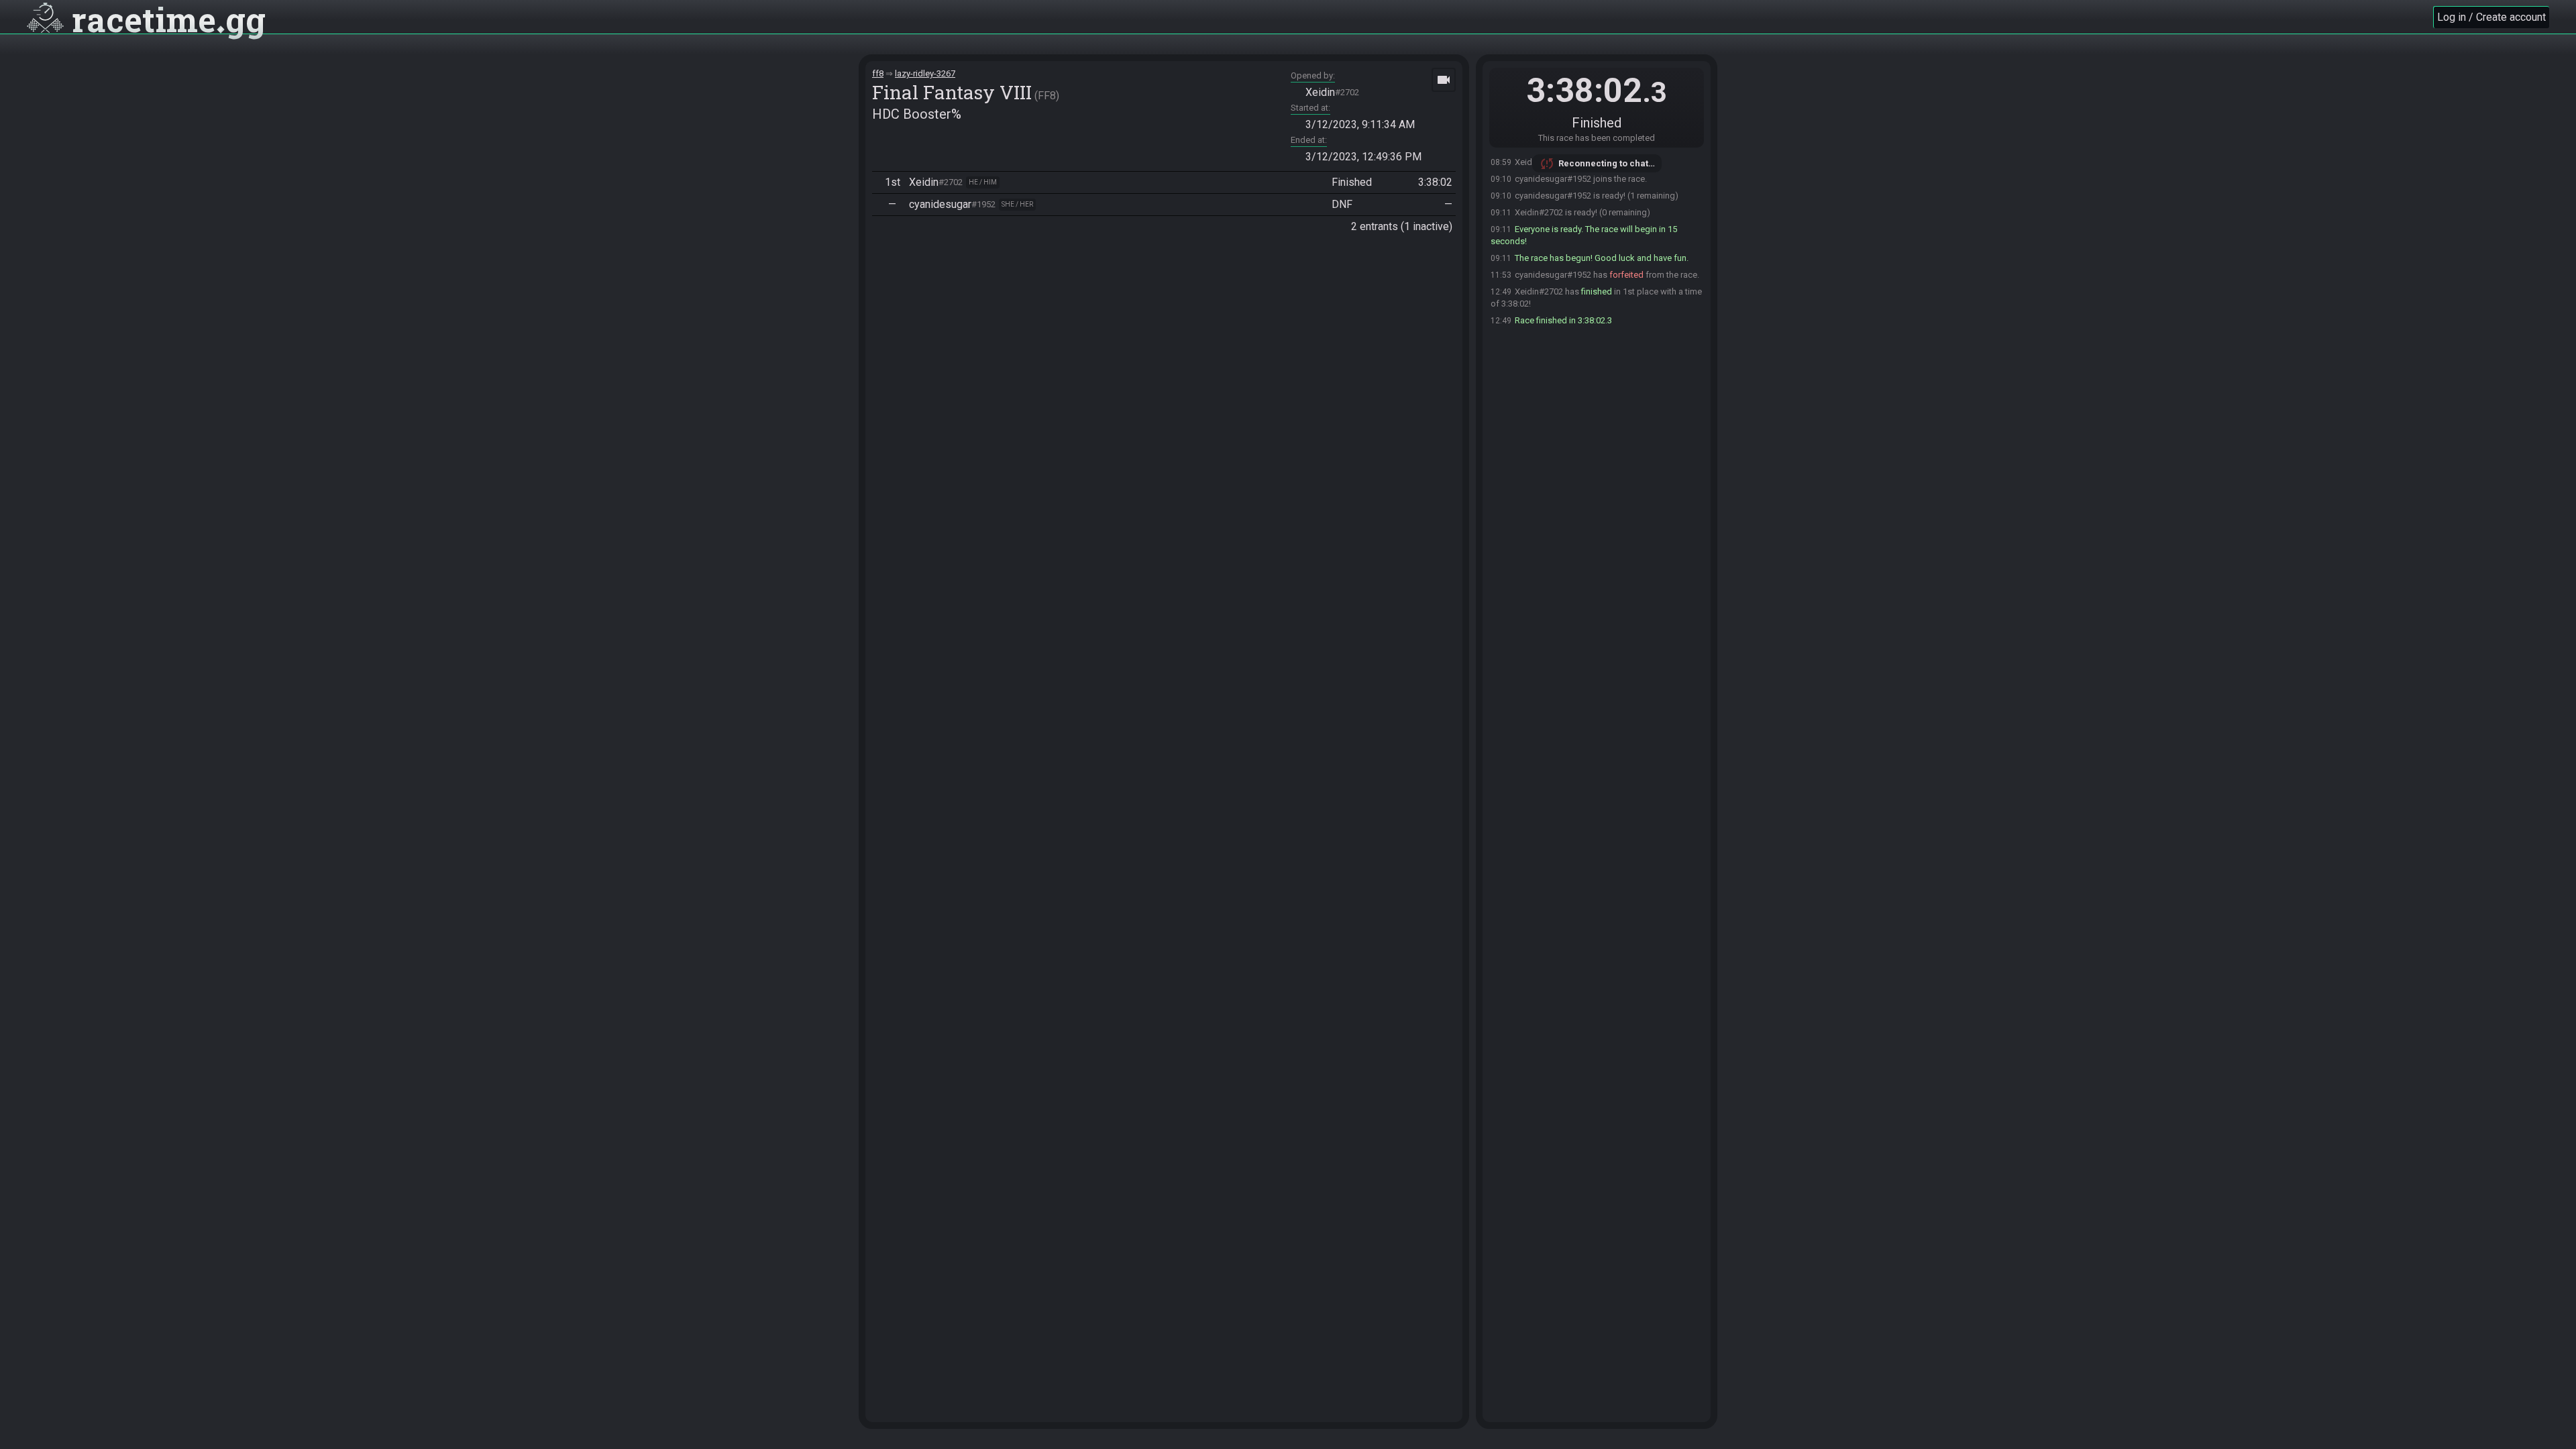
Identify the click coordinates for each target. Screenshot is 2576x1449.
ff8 (878, 73)
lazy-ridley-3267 (925, 73)
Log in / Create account (2491, 17)
